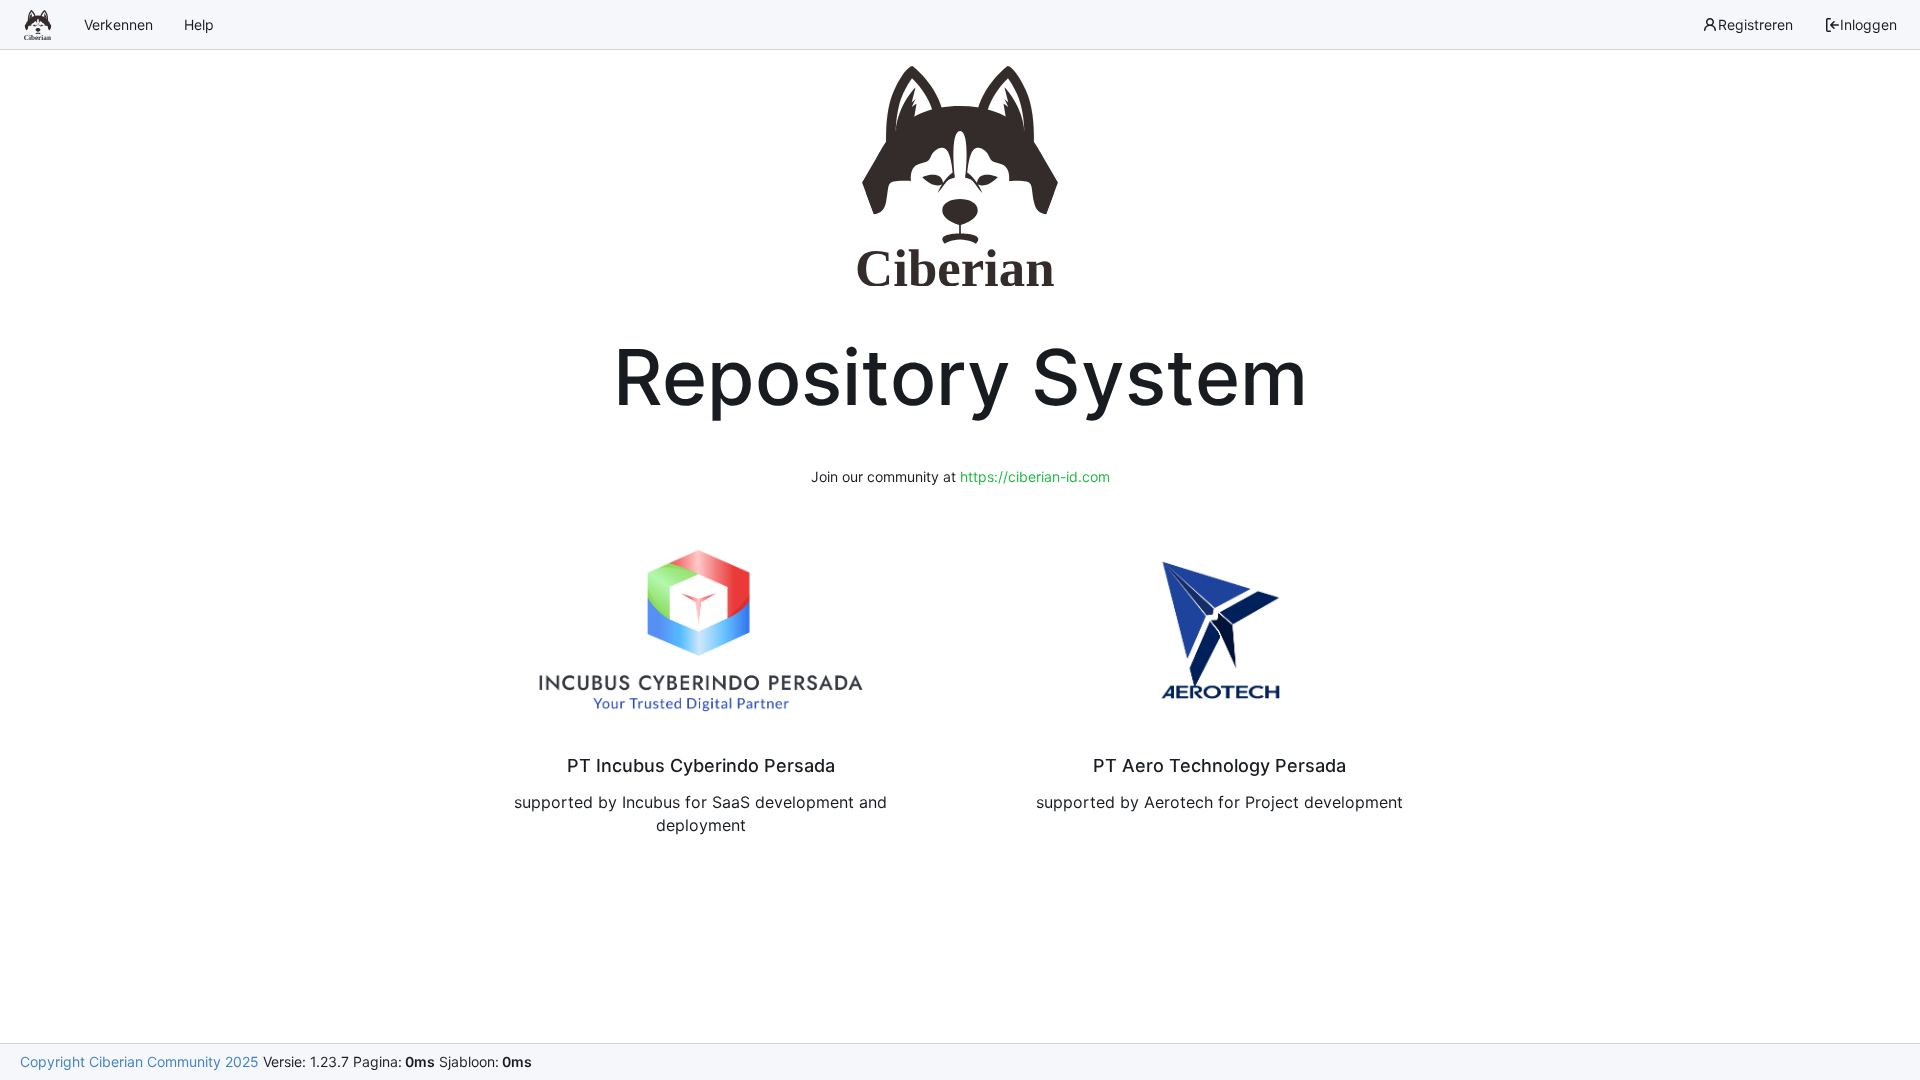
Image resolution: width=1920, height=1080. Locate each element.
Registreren (1755, 24)
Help (199, 24)
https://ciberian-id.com (1035, 476)
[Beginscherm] (38, 25)
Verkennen (118, 24)
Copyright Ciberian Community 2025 (139, 1061)
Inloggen (1868, 24)
